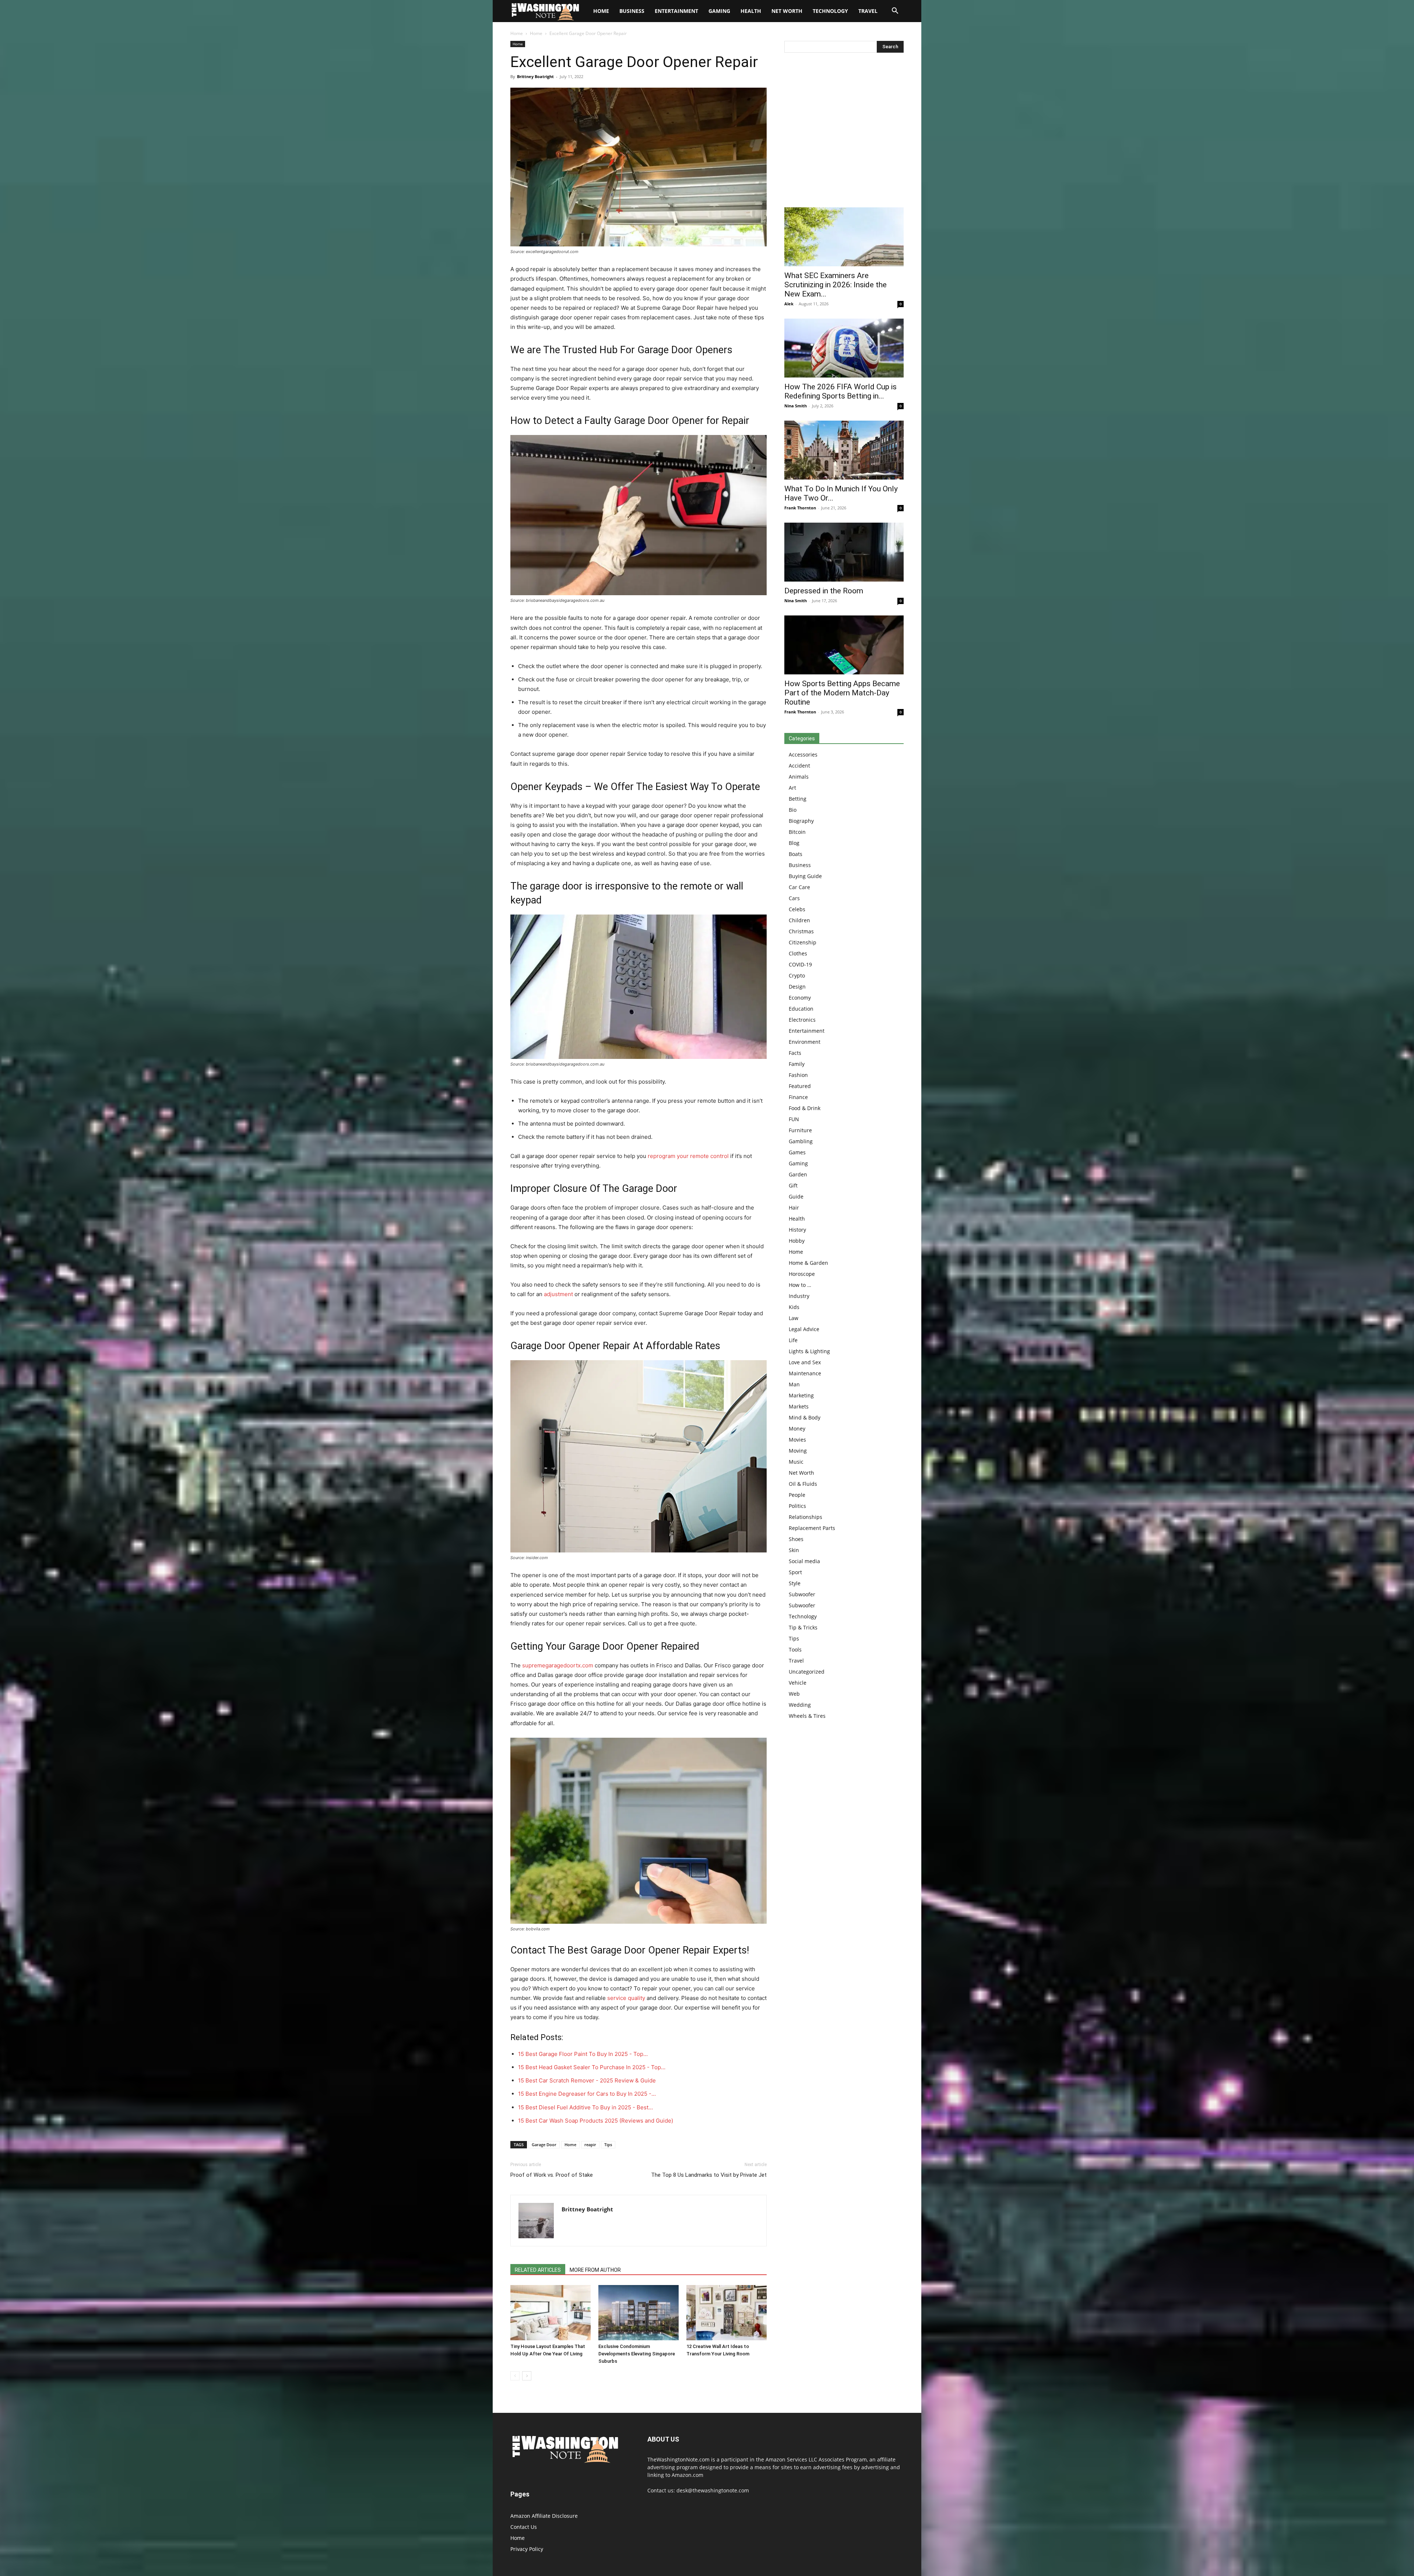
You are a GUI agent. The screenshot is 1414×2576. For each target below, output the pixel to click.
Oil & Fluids (803, 1484)
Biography (801, 821)
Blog (794, 843)
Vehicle (798, 1683)
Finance (798, 1097)
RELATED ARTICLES (538, 2270)
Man (794, 1384)
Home (517, 33)
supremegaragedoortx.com (558, 1665)
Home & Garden (808, 1263)
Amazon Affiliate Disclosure (544, 2516)
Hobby (797, 1241)
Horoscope (802, 1274)
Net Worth (787, 11)
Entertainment (676, 11)
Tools (795, 1650)
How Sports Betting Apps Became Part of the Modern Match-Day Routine (842, 693)
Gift (793, 1185)
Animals (799, 777)
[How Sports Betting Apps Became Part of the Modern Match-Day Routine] (844, 645)
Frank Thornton (800, 508)
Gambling (801, 1141)
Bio (793, 810)
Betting (798, 799)
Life (793, 1340)
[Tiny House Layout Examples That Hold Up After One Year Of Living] (551, 2313)
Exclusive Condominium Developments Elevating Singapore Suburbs (637, 2354)
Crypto (797, 975)
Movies (797, 1440)
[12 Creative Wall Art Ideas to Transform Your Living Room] (727, 2313)
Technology (830, 11)
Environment (805, 1042)
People (797, 1495)
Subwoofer (802, 1594)
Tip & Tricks (803, 1627)
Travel (868, 11)
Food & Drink (805, 1108)
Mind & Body (805, 1417)
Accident (799, 766)
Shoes (796, 1539)
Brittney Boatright (535, 76)
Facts (795, 1053)
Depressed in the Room (824, 591)
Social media (804, 1561)
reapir (590, 2145)
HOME (601, 11)
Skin (794, 1550)
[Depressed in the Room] (844, 552)
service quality (626, 1998)
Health (751, 11)
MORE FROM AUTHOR (595, 2270)
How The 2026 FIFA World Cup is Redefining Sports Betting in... (840, 391)
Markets (799, 1406)
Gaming (719, 11)
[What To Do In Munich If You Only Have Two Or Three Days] (844, 450)
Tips (608, 2145)
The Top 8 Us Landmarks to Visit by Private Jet (709, 2175)
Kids (794, 1307)
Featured (800, 1086)
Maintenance (805, 1373)
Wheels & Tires (807, 1716)
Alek (789, 304)
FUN (794, 1119)
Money (797, 1429)
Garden (798, 1174)
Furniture (800, 1130)
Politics (797, 1506)
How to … (800, 1285)
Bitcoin (797, 832)
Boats (796, 854)
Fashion (798, 1075)
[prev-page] (515, 2376)
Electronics (802, 1020)
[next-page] (527, 2376)
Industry (799, 1296)
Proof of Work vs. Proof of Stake (552, 2175)
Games (797, 1152)
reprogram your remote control (688, 1156)
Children (799, 920)
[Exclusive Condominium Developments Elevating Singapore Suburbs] (639, 2313)
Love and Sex (805, 1362)
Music (796, 1462)
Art (792, 788)
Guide (796, 1196)
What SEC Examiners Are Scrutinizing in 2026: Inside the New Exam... (836, 285)
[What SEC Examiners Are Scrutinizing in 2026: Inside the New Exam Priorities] (844, 237)
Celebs (797, 909)
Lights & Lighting (809, 1351)
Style (795, 1583)
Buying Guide (805, 876)
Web (794, 1694)
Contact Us (524, 2527)
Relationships (806, 1517)
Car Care (799, 887)
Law (794, 1318)
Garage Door (544, 2145)
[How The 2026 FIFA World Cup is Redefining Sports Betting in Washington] (844, 348)
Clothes (798, 953)
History (797, 1230)
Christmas (801, 931)
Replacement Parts (812, 1528)
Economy (800, 998)
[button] (895, 12)
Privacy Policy (527, 2549)
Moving (798, 1451)
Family (797, 1064)
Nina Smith (796, 406)
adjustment (558, 1294)
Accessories (803, 754)
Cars (794, 898)
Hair (794, 1208)
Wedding (800, 1705)
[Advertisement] (844, 132)
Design (797, 987)
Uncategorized (807, 1672)
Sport (795, 1572)
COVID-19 (800, 964)
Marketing (801, 1395)
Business (632, 11)
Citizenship (803, 942)
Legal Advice (804, 1329)
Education (801, 1009)
